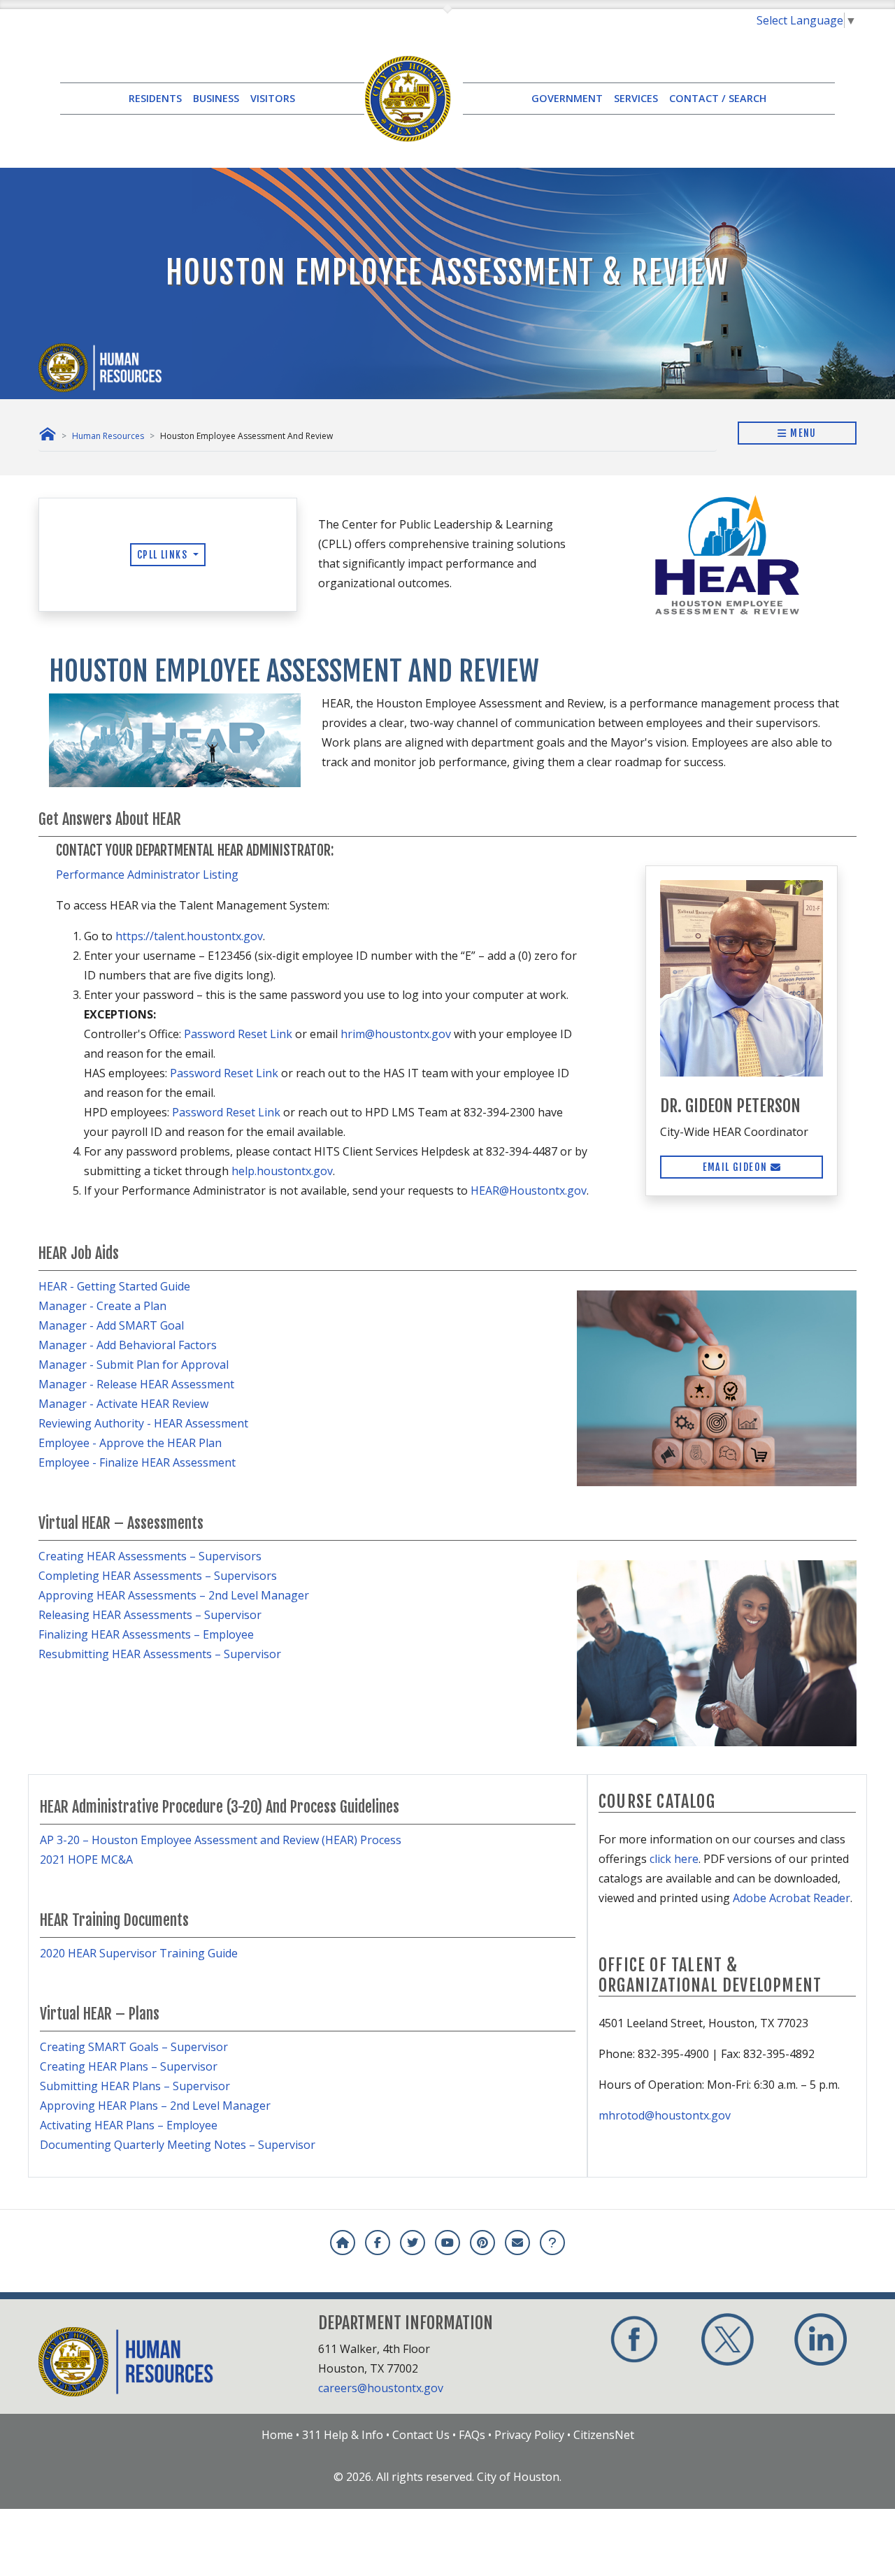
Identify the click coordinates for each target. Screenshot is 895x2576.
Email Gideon (737, 1167)
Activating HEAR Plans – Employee (129, 2125)
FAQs (472, 2435)
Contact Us (421, 2435)
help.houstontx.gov (282, 1171)
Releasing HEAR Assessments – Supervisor (150, 1615)
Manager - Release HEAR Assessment (136, 1384)
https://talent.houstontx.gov (189, 936)
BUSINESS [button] (216, 98)
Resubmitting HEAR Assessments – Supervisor (160, 1654)
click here (674, 1859)
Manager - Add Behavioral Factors (128, 1345)
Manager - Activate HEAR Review (123, 1404)
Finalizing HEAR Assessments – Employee (146, 1634)
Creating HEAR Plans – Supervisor (129, 2066)
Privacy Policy (529, 2435)
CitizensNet (604, 2435)
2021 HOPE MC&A (86, 1859)
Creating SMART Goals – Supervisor (134, 2047)
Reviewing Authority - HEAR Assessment (143, 1423)
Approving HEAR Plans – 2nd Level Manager (155, 2106)
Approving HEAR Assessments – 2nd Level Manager (174, 1595)
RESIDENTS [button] (155, 98)
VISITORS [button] (273, 98)
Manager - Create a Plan (102, 1306)
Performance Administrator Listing (147, 875)
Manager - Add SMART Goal (111, 1325)
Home (277, 2435)
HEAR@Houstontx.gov (529, 1190)
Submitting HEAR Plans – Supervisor (135, 2086)
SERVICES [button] (636, 98)
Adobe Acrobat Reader (792, 1898)
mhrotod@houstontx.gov (665, 2115)
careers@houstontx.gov (381, 2388)
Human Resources (108, 436)
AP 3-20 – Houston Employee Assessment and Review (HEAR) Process (221, 1840)
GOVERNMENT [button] (567, 98)
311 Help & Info (343, 2435)
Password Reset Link (238, 1034)
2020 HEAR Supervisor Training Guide (139, 1953)
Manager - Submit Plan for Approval (134, 1365)
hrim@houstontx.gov (396, 1034)
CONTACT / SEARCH (718, 98)
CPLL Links (164, 555)
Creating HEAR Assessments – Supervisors (150, 1556)
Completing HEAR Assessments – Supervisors (158, 1576)
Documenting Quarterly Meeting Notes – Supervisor (178, 2145)
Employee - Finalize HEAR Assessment (137, 1462)
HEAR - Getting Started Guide (114, 1286)
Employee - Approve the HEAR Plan (130, 1443)
